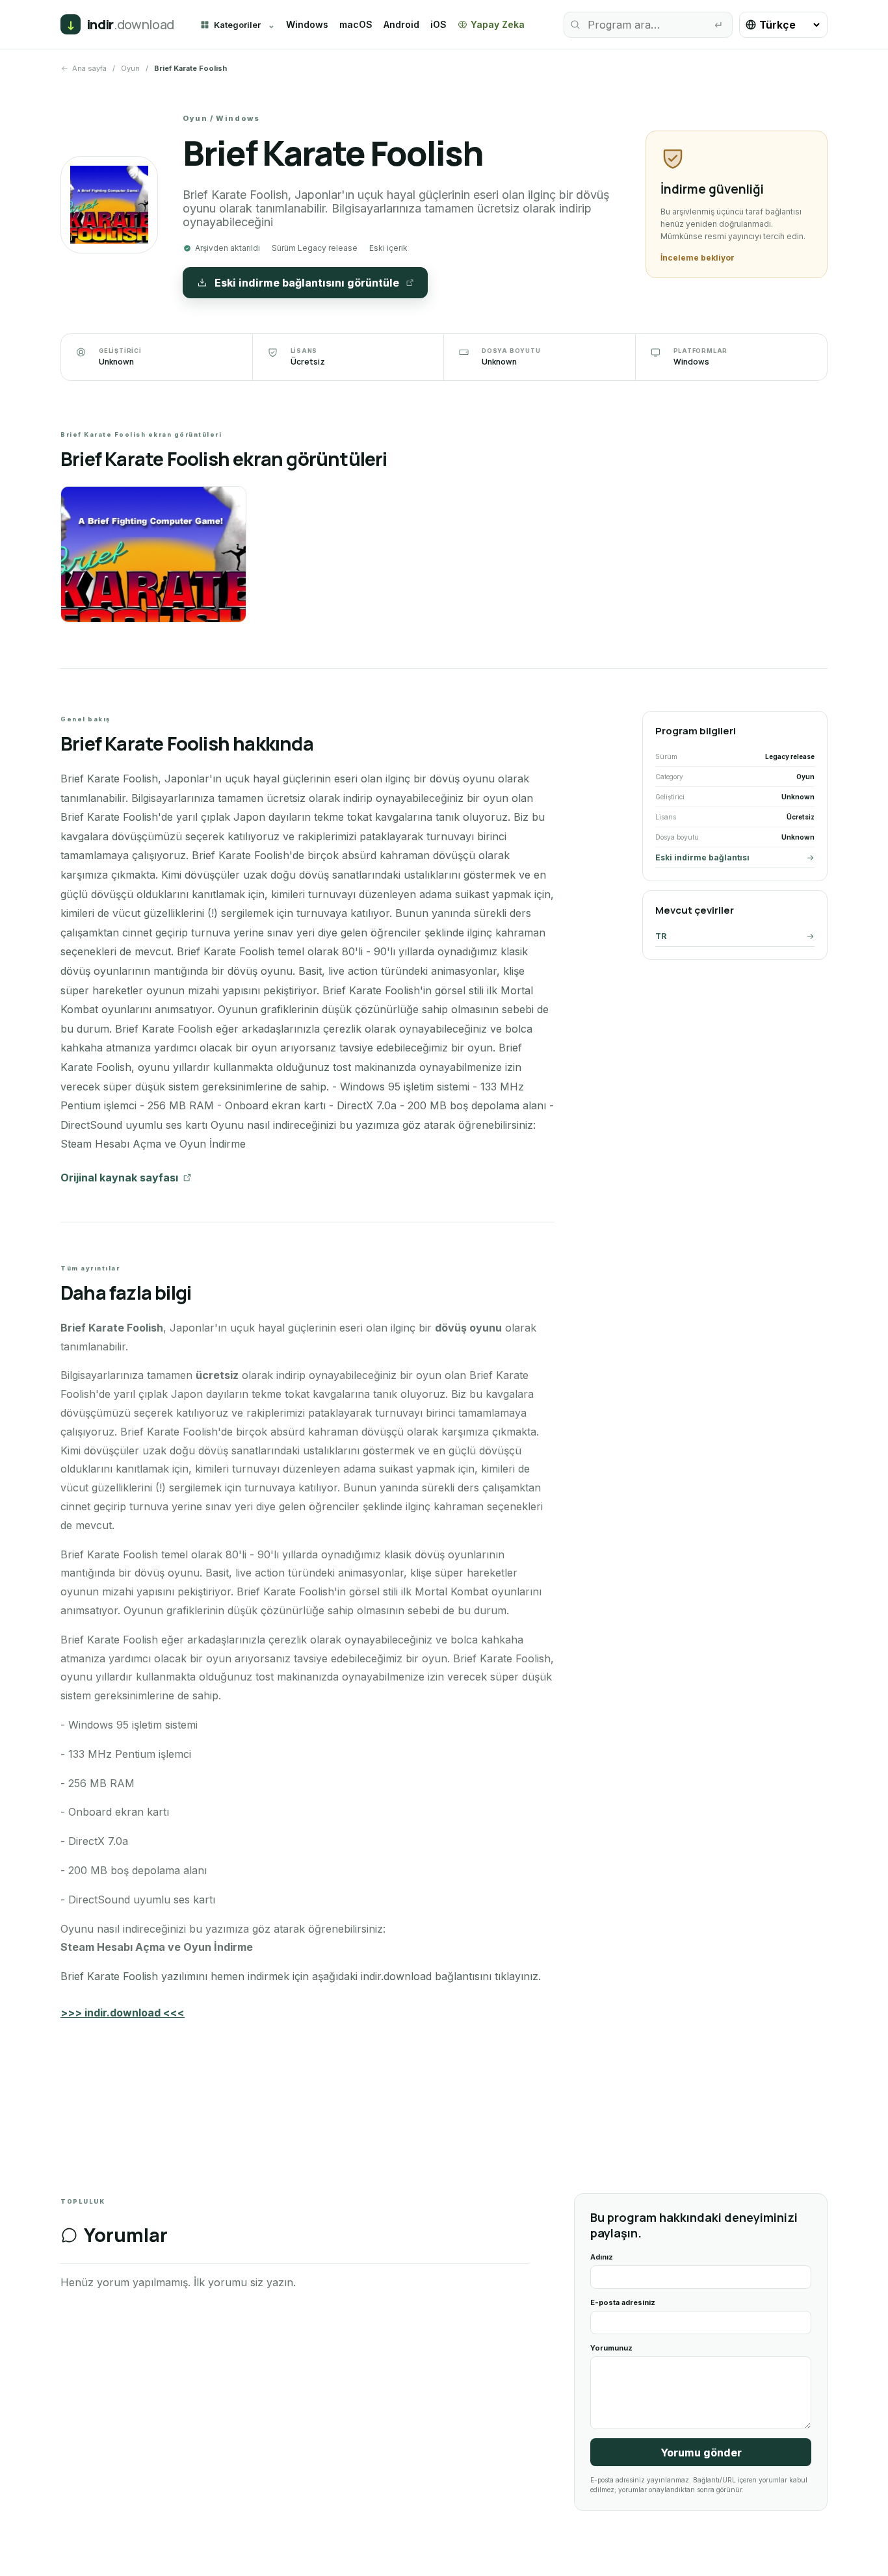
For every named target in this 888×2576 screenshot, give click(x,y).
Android (401, 24)
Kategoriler (237, 25)
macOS (356, 24)
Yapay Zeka (498, 24)
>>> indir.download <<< (123, 2013)
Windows (307, 24)
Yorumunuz (611, 2348)
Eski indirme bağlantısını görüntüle (307, 283)
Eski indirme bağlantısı (702, 857)
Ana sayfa (89, 68)
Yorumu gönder (701, 2453)
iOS (438, 24)
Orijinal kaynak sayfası (119, 1178)
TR (661, 936)
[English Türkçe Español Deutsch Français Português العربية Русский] (783, 25)
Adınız (602, 2257)
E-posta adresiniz (623, 2302)
